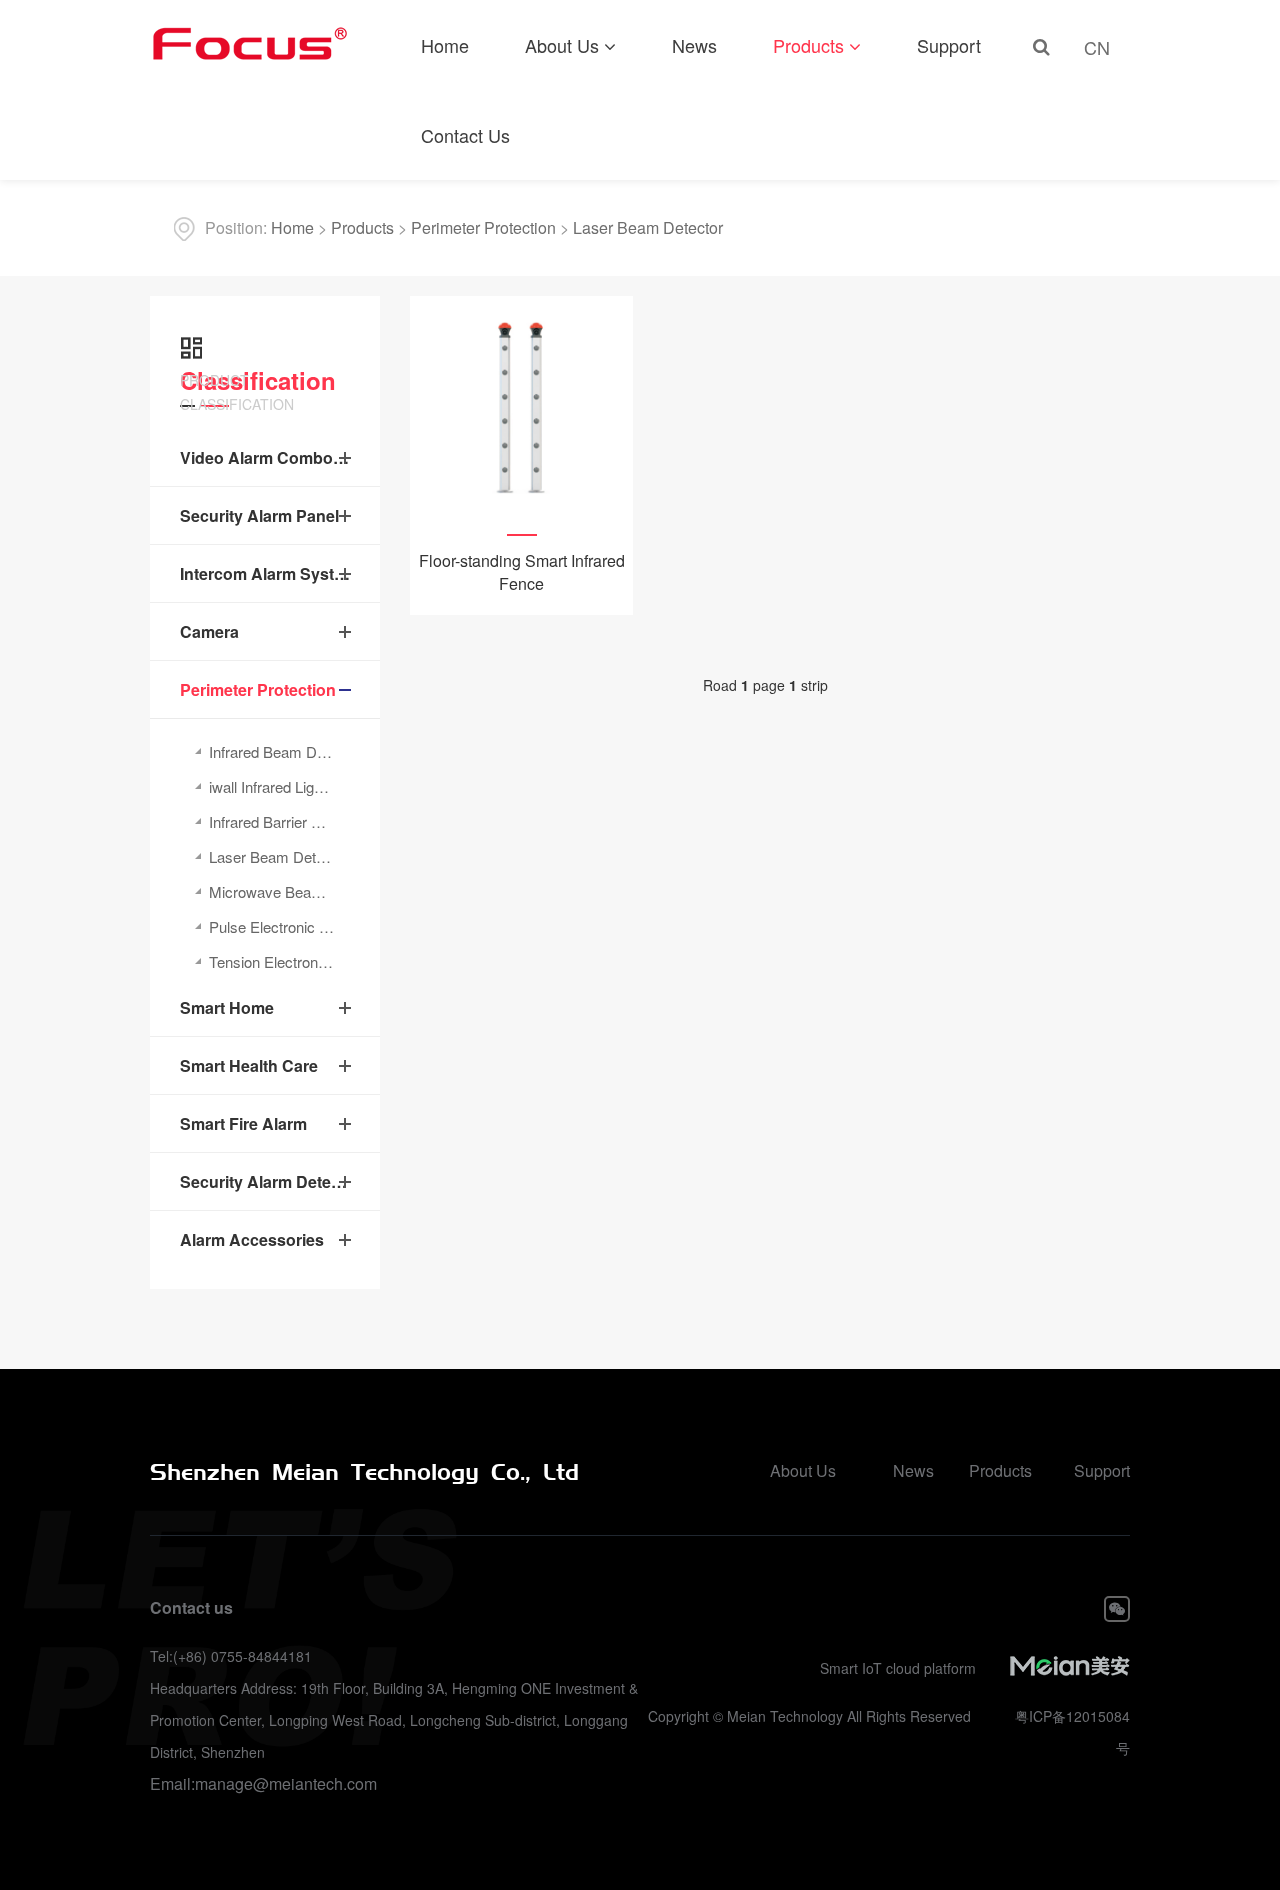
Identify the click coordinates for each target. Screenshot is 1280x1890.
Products (808, 45)
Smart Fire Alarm (243, 1123)
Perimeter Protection (483, 227)
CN (1097, 47)
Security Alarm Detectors (265, 1181)
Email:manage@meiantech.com (263, 1783)
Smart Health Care (249, 1065)
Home (445, 45)
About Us (562, 45)
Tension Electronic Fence (291, 961)
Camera (209, 631)
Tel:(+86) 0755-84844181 (231, 1656)
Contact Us (465, 135)
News (694, 45)
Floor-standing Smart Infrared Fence (522, 572)
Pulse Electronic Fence (284, 926)
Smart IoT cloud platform (898, 1668)
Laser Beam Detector (648, 227)
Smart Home (227, 1007)
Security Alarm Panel (259, 515)
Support (949, 45)
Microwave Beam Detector (294, 891)
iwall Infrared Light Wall (283, 786)
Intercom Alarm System (265, 573)
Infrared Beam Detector (285, 751)
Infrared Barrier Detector (288, 821)
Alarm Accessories (252, 1239)
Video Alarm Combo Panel (265, 457)
